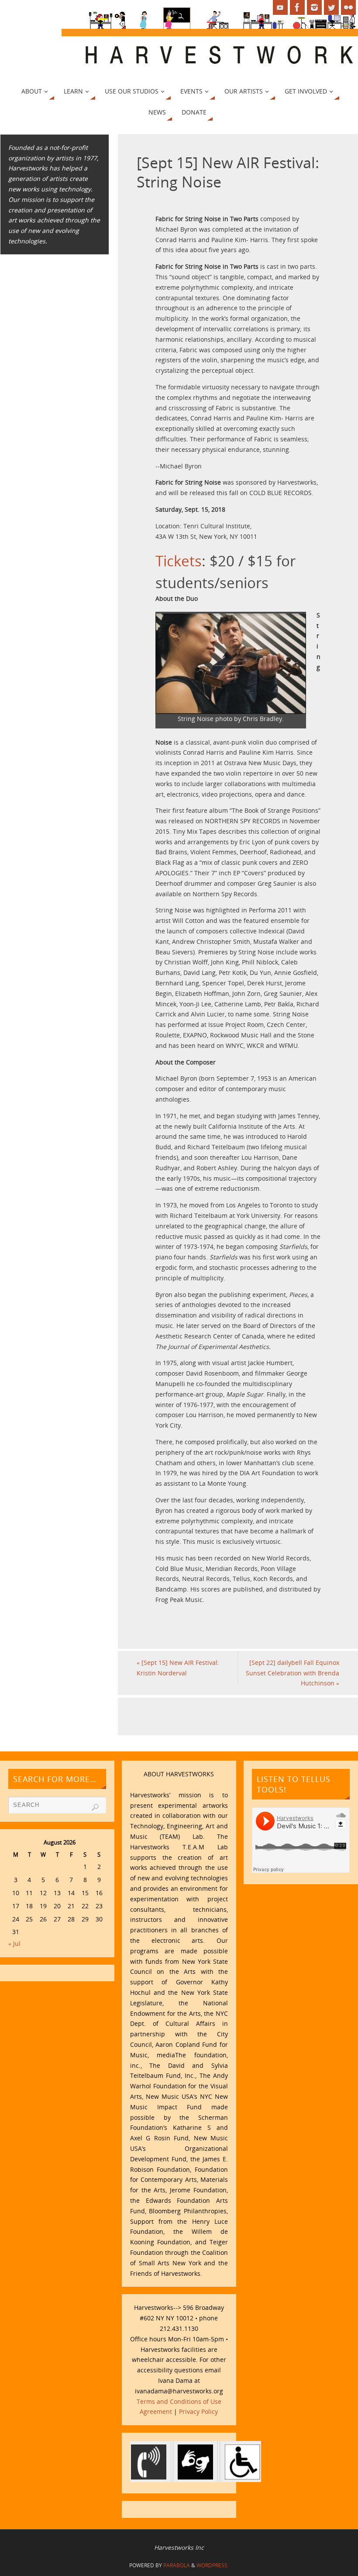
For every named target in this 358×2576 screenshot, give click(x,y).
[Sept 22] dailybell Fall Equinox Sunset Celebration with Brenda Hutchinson (293, 1673)
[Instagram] (314, 7)
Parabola (177, 2565)
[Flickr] (348, 7)
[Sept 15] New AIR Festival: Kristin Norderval (178, 1668)
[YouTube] (280, 7)
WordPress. (213, 2565)
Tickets (179, 561)
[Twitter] (331, 7)
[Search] (95, 1807)
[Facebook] (297, 7)
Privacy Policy (198, 2411)
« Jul (14, 1943)
